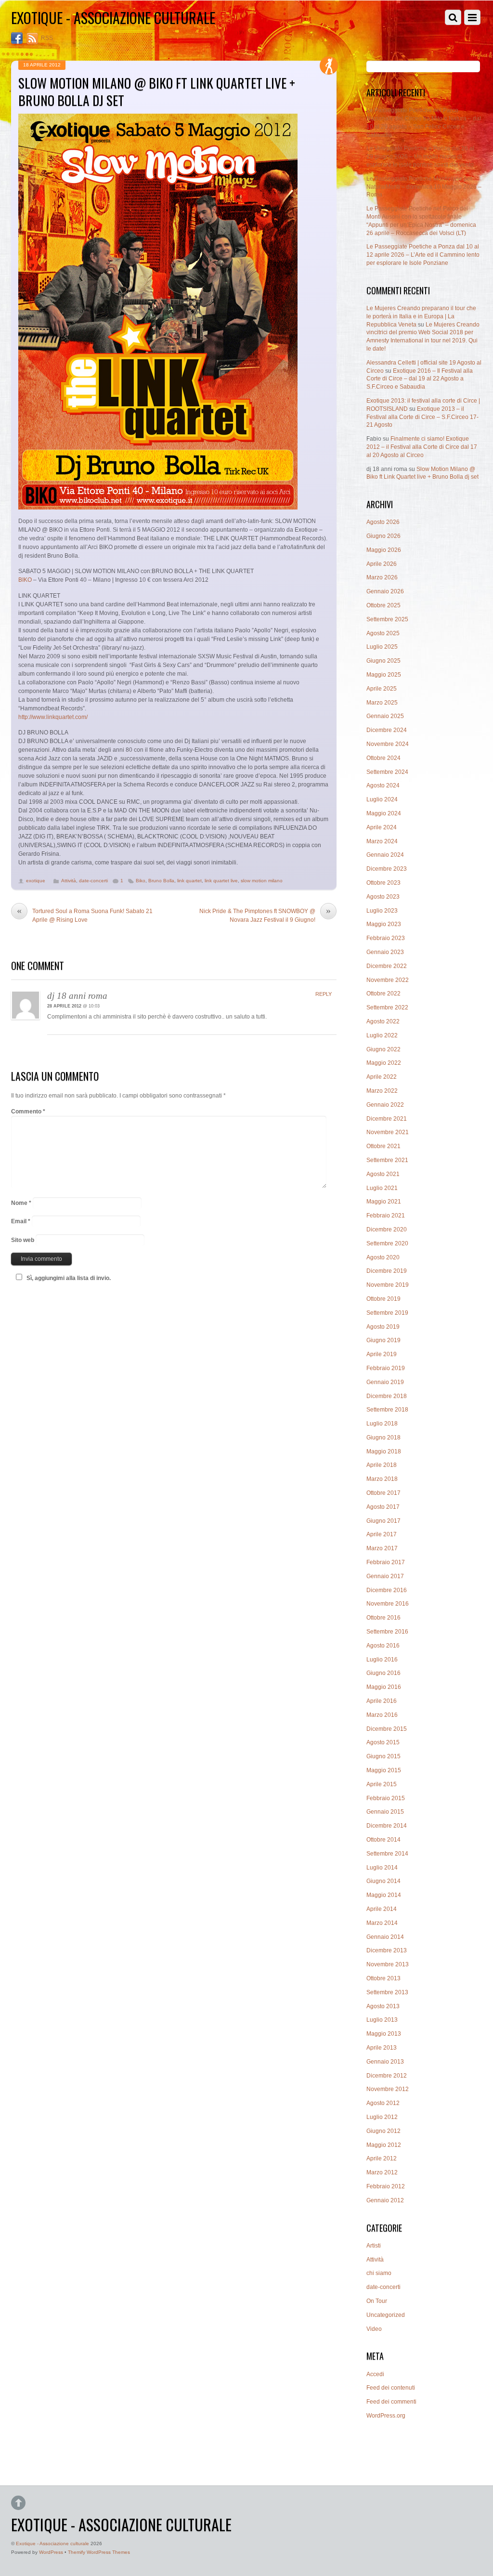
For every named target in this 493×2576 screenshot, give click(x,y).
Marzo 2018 (382, 1479)
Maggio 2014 (384, 1895)
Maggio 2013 (384, 2034)
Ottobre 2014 (383, 1840)
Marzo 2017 (382, 1548)
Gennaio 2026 (385, 591)
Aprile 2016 (382, 1701)
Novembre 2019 (388, 1285)
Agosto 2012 (383, 2103)
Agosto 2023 (383, 897)
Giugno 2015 (383, 1756)
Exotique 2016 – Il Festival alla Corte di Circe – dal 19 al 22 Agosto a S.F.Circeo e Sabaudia (420, 379)
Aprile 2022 (382, 1077)
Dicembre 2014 (387, 1826)
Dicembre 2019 (387, 1271)
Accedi (375, 2374)
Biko (141, 881)
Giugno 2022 (383, 1049)
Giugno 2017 (383, 1521)
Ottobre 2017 (383, 1493)
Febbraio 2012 (386, 2186)
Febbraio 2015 (386, 1798)
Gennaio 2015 (385, 1812)
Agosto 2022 (383, 1021)
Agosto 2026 (383, 522)
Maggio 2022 (384, 1063)
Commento (28, 1111)
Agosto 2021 (383, 1174)
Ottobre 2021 (383, 1146)
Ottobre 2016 (383, 1618)
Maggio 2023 (384, 924)
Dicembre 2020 (387, 1229)
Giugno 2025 (383, 661)
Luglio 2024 (382, 799)
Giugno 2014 (383, 1881)
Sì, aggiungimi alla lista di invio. (69, 1278)
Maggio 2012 (384, 2145)
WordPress (51, 2552)
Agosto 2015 (383, 1742)
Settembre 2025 (387, 619)
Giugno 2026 (383, 536)
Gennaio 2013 (385, 2062)
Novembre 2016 (388, 1604)
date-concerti (93, 881)
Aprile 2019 (382, 1354)
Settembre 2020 (387, 1243)
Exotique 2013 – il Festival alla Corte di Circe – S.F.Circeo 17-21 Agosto (422, 417)
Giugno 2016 (383, 1673)
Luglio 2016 (382, 1660)
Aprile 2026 (382, 564)
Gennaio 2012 (385, 2200)
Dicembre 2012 (387, 2076)
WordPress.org (386, 2416)
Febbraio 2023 (386, 938)
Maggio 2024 (384, 813)
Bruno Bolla (161, 881)
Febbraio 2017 (386, 1562)
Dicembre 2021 (387, 1119)
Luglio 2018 (382, 1424)
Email (21, 1221)
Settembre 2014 (387, 1854)
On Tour (377, 2301)
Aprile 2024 (382, 827)
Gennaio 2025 (385, 716)
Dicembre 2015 (387, 1729)
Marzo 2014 (382, 1923)
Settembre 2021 (387, 1160)
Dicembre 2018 (387, 1396)
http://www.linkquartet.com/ (53, 717)
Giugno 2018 (383, 1438)
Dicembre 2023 (387, 869)
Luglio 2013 (382, 2020)
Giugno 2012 (383, 2131)
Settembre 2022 (387, 1007)
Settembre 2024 (387, 772)
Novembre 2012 (388, 2089)
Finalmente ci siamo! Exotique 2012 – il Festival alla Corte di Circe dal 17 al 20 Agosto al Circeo (422, 447)
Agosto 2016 (383, 1646)
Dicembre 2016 (387, 1590)
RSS (47, 38)
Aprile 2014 (382, 1909)
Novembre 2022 (388, 980)
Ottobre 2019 (383, 1299)
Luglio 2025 (382, 647)
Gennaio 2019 (385, 1382)
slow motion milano (262, 881)
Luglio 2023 (382, 911)
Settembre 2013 (387, 1992)
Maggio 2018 (384, 1451)
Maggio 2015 (384, 1770)
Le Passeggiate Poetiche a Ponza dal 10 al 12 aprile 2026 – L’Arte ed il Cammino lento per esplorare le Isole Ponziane (423, 255)
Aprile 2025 (382, 689)
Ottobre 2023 (383, 883)
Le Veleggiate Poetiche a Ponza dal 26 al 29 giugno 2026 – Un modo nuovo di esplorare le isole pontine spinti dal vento (420, 157)
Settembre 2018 (387, 1410)
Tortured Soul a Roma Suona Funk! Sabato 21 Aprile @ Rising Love (85, 915)
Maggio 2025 (384, 675)
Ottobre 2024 (383, 758)
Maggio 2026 (384, 550)
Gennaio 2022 (385, 1105)
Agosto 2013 (383, 2006)
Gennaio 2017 (385, 1576)
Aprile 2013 (382, 2048)
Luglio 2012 (382, 2117)
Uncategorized (386, 2315)
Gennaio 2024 (385, 855)
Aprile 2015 (382, 1784)
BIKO (25, 580)
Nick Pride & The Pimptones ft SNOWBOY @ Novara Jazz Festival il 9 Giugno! (265, 915)
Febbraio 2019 (386, 1368)
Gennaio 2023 (385, 952)
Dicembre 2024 (387, 730)
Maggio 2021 (384, 1202)
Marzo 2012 (382, 2172)
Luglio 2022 (382, 1035)
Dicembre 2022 (387, 966)
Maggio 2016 (384, 1687)
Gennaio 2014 (385, 1937)
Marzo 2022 (382, 1091)
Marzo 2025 (382, 703)
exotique (36, 881)
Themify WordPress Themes (99, 2552)
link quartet (189, 881)
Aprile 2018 (382, 1465)
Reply (324, 994)
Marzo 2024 (382, 841)
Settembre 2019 (387, 1313)
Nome (21, 1203)
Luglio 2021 (382, 1188)
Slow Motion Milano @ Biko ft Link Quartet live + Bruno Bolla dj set (157, 91)
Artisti (374, 2246)
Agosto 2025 (383, 633)
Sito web (23, 1240)
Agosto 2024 (383, 785)
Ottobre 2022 (383, 994)
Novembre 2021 (388, 1132)
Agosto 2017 (383, 1507)
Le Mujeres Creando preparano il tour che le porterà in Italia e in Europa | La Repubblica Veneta (421, 316)
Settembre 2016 (387, 1632)
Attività (69, 881)
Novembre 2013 (388, 1964)
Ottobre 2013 (383, 1978)
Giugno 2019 (383, 1340)
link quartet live (221, 881)
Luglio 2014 (382, 1868)
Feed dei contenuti (391, 2388)
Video (374, 2329)
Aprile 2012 (382, 2158)
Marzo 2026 (382, 577)
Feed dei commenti (391, 2402)
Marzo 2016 (382, 1715)
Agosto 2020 (383, 1257)
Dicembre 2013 (387, 1950)
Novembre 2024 (388, 744)
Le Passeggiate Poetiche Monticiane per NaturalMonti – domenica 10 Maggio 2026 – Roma (424, 187)
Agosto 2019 (383, 1327)
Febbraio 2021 (386, 1216)
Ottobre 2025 (383, 605)
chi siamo (379, 2273)
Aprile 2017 (382, 1534)
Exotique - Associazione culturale (52, 2543)
